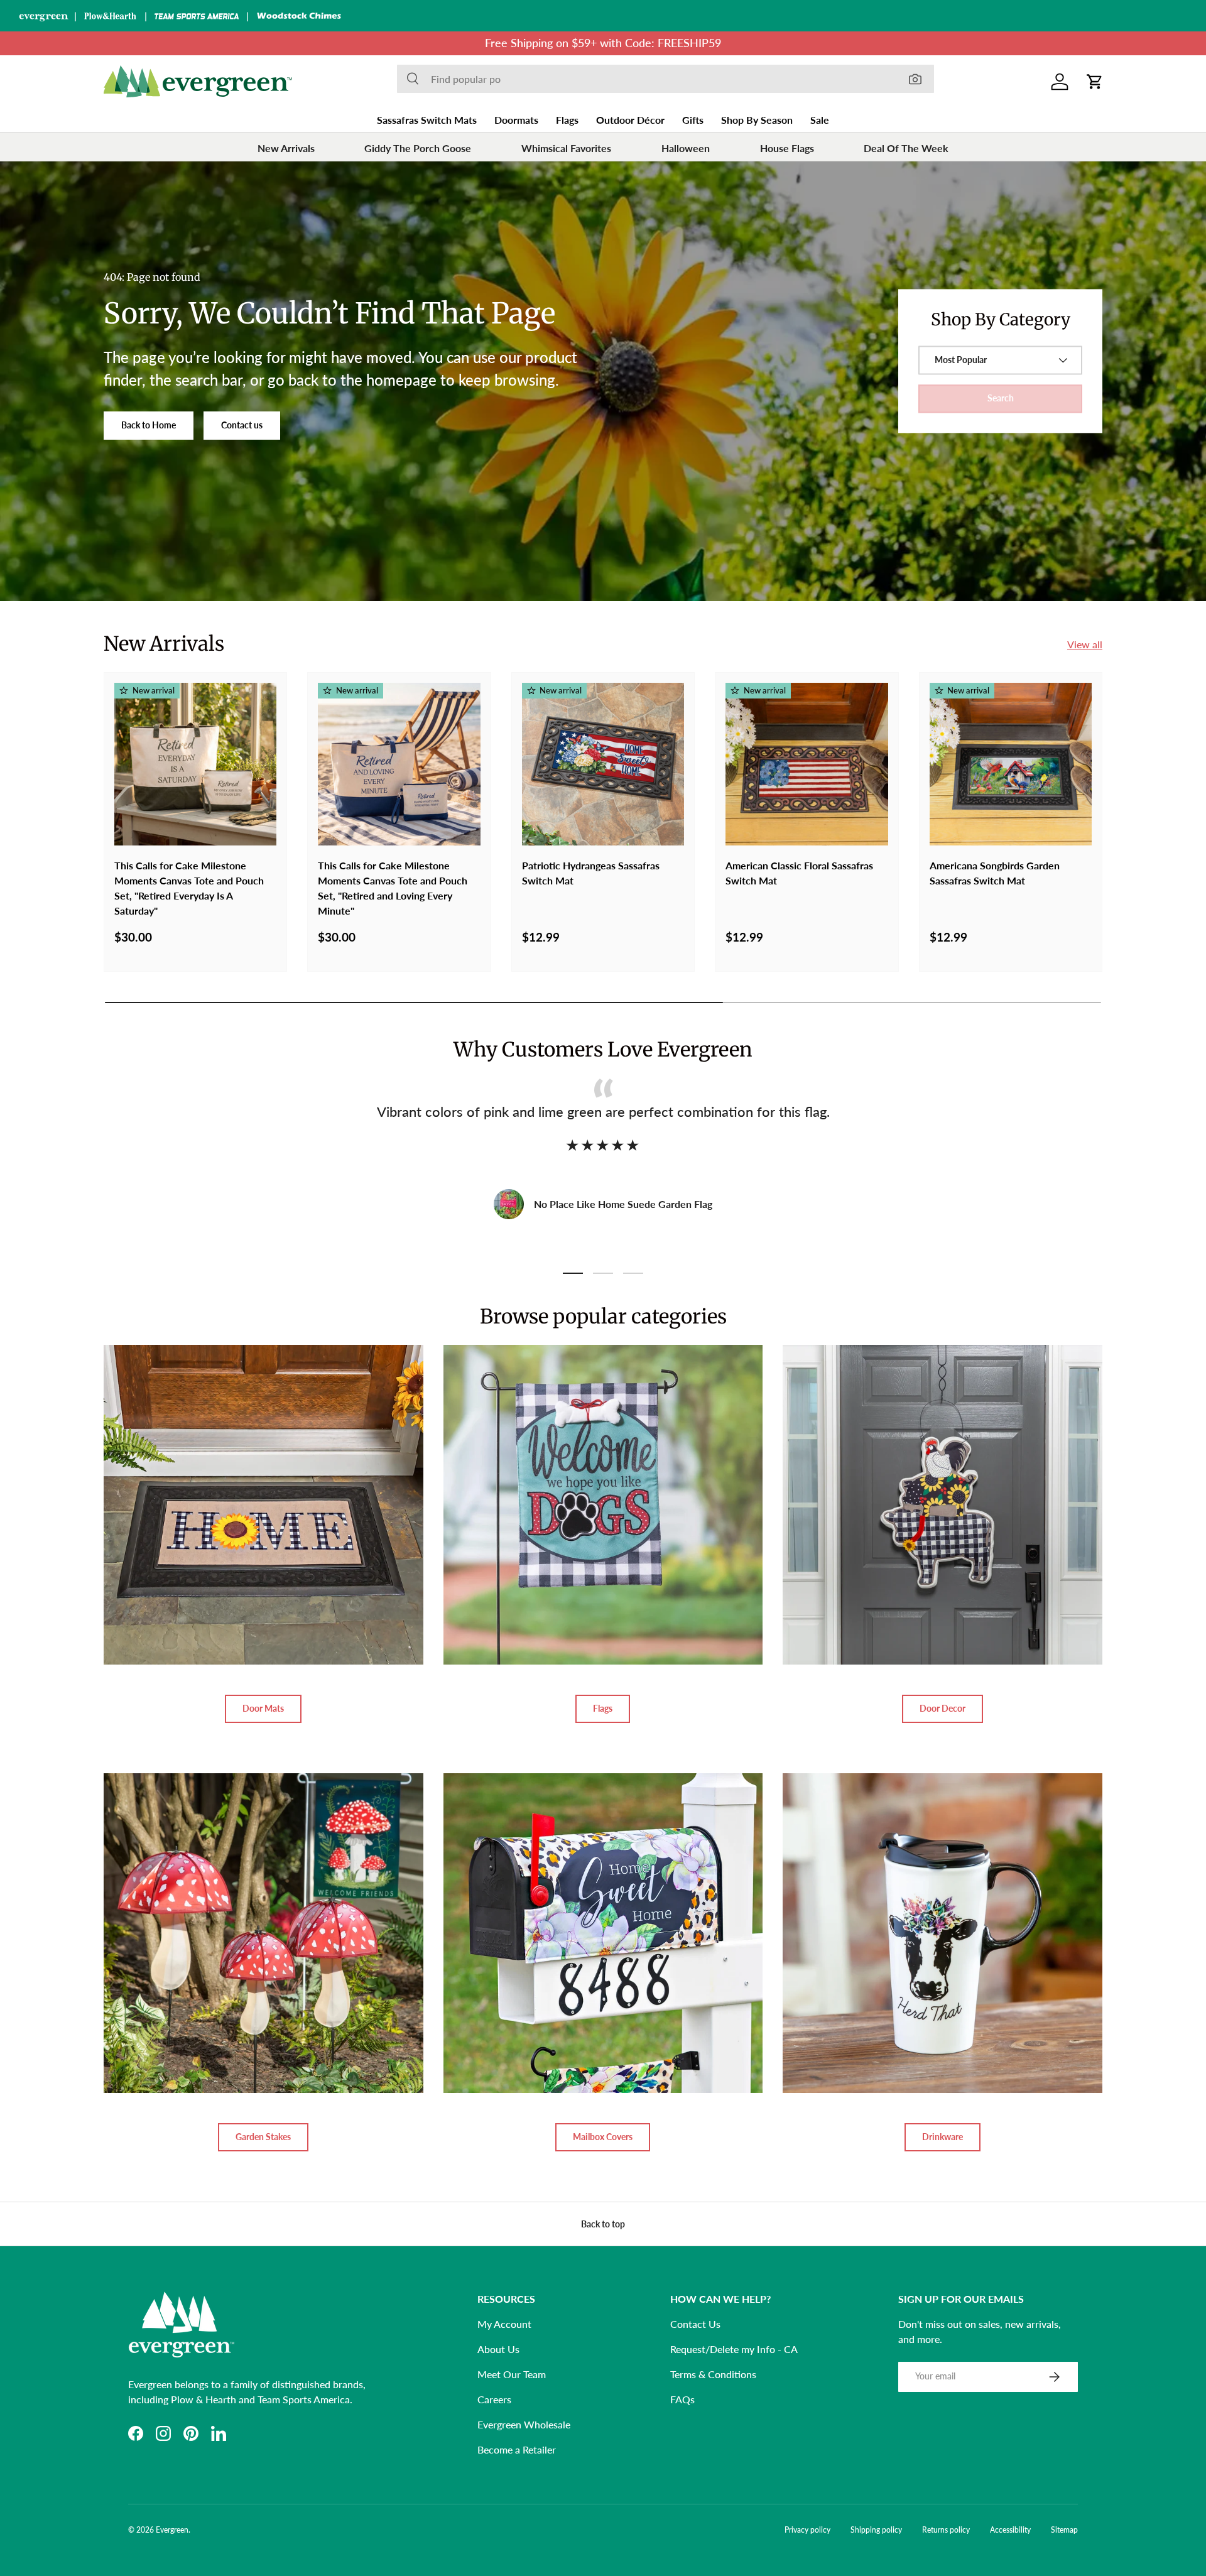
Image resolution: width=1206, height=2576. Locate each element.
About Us (498, 2349)
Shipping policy (876, 2530)
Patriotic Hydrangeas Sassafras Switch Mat (591, 873)
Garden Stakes (263, 2137)
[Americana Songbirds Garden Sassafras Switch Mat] (1011, 764)
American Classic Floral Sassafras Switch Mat (799, 873)
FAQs (682, 2399)
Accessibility (1010, 2530)
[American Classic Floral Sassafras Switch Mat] (807, 764)
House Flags (787, 148)
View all (1085, 644)
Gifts (693, 120)
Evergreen (172, 2530)
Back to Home (149, 425)
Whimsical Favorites (566, 148)
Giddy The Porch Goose (418, 148)
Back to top (603, 2224)
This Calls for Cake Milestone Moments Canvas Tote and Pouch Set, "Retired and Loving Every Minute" (393, 888)
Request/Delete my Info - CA (734, 2349)
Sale (820, 120)
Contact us (242, 425)
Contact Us (695, 2324)
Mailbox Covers (603, 2137)
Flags (567, 120)
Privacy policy (807, 2530)
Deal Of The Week (906, 148)
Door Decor (943, 1708)
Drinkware (943, 2137)
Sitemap (1064, 2530)
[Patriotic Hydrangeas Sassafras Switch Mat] (603, 764)
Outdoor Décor (630, 120)
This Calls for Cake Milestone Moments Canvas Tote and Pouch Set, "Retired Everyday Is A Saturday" (189, 888)
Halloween (686, 148)
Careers (494, 2399)
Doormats (516, 120)
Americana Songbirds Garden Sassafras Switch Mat (995, 873)
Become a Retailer (517, 2449)
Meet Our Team (512, 2374)
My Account (504, 2324)
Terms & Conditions (713, 2374)
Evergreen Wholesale (524, 2424)
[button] (1095, 82)
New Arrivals (286, 148)
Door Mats (263, 1708)
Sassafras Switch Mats (427, 120)
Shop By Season (757, 120)
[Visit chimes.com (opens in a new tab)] (299, 16)
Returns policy (946, 2530)
